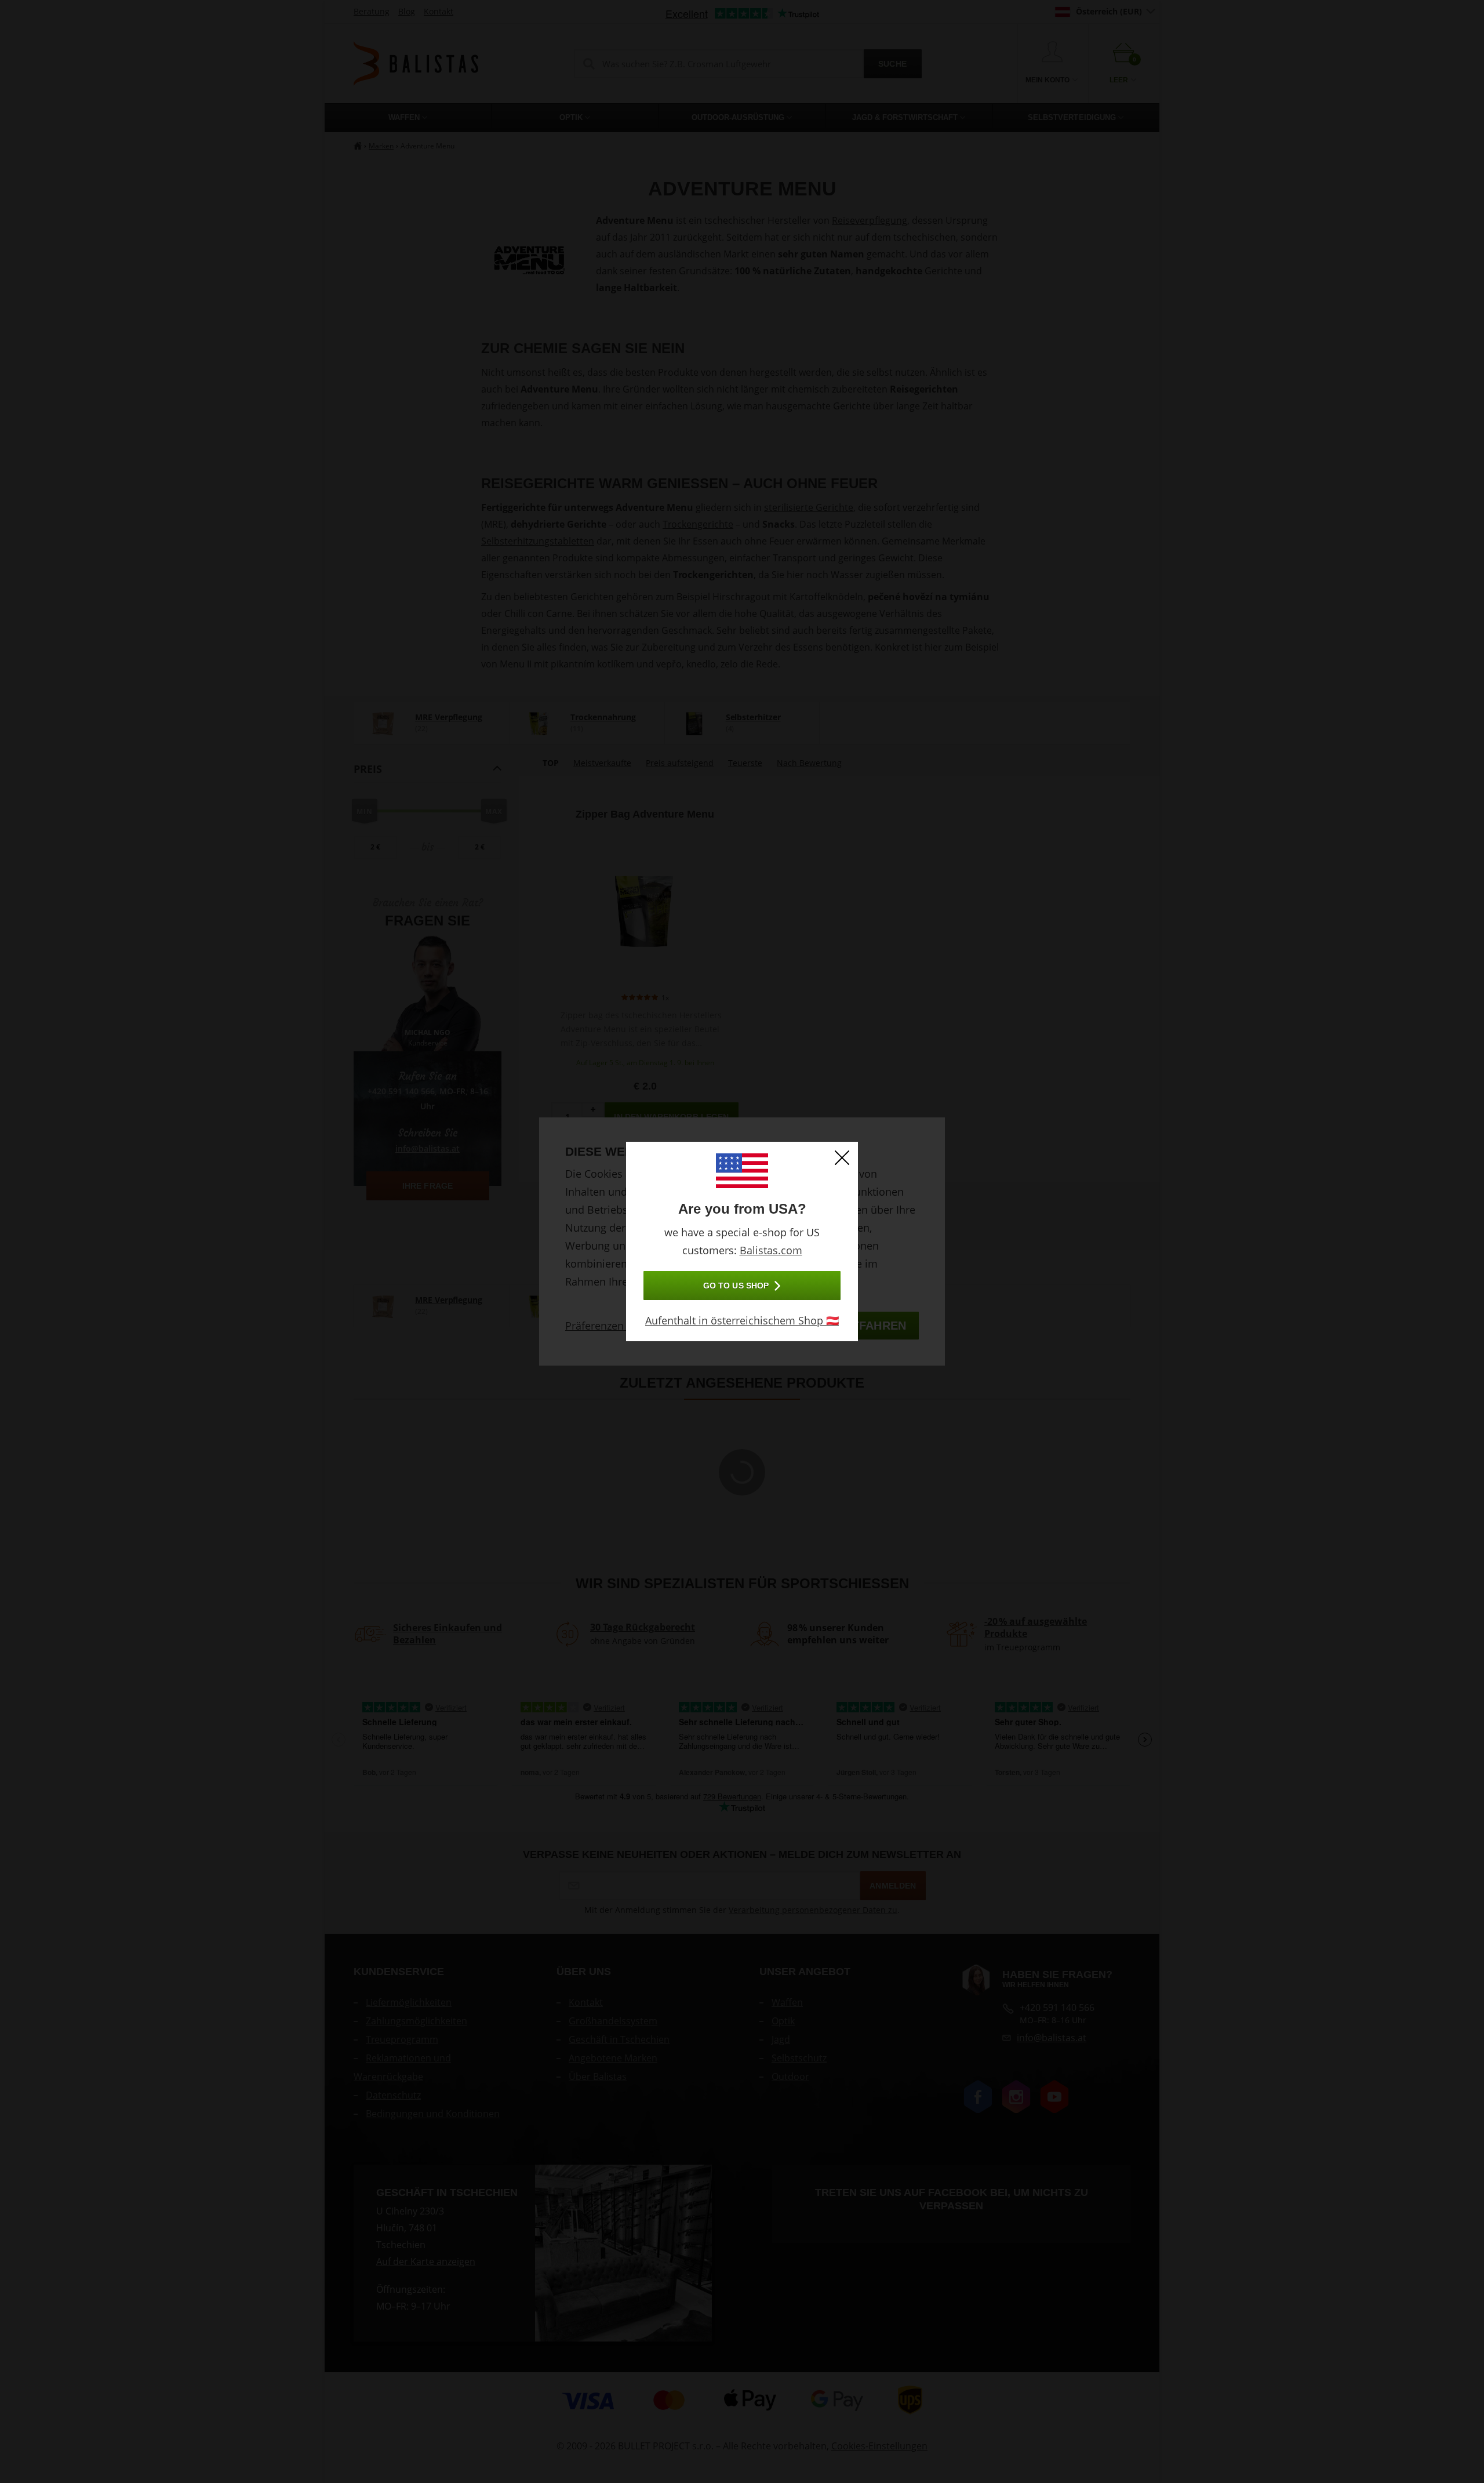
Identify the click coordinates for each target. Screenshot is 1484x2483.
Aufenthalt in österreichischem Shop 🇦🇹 (742, 1320)
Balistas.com (771, 1250)
